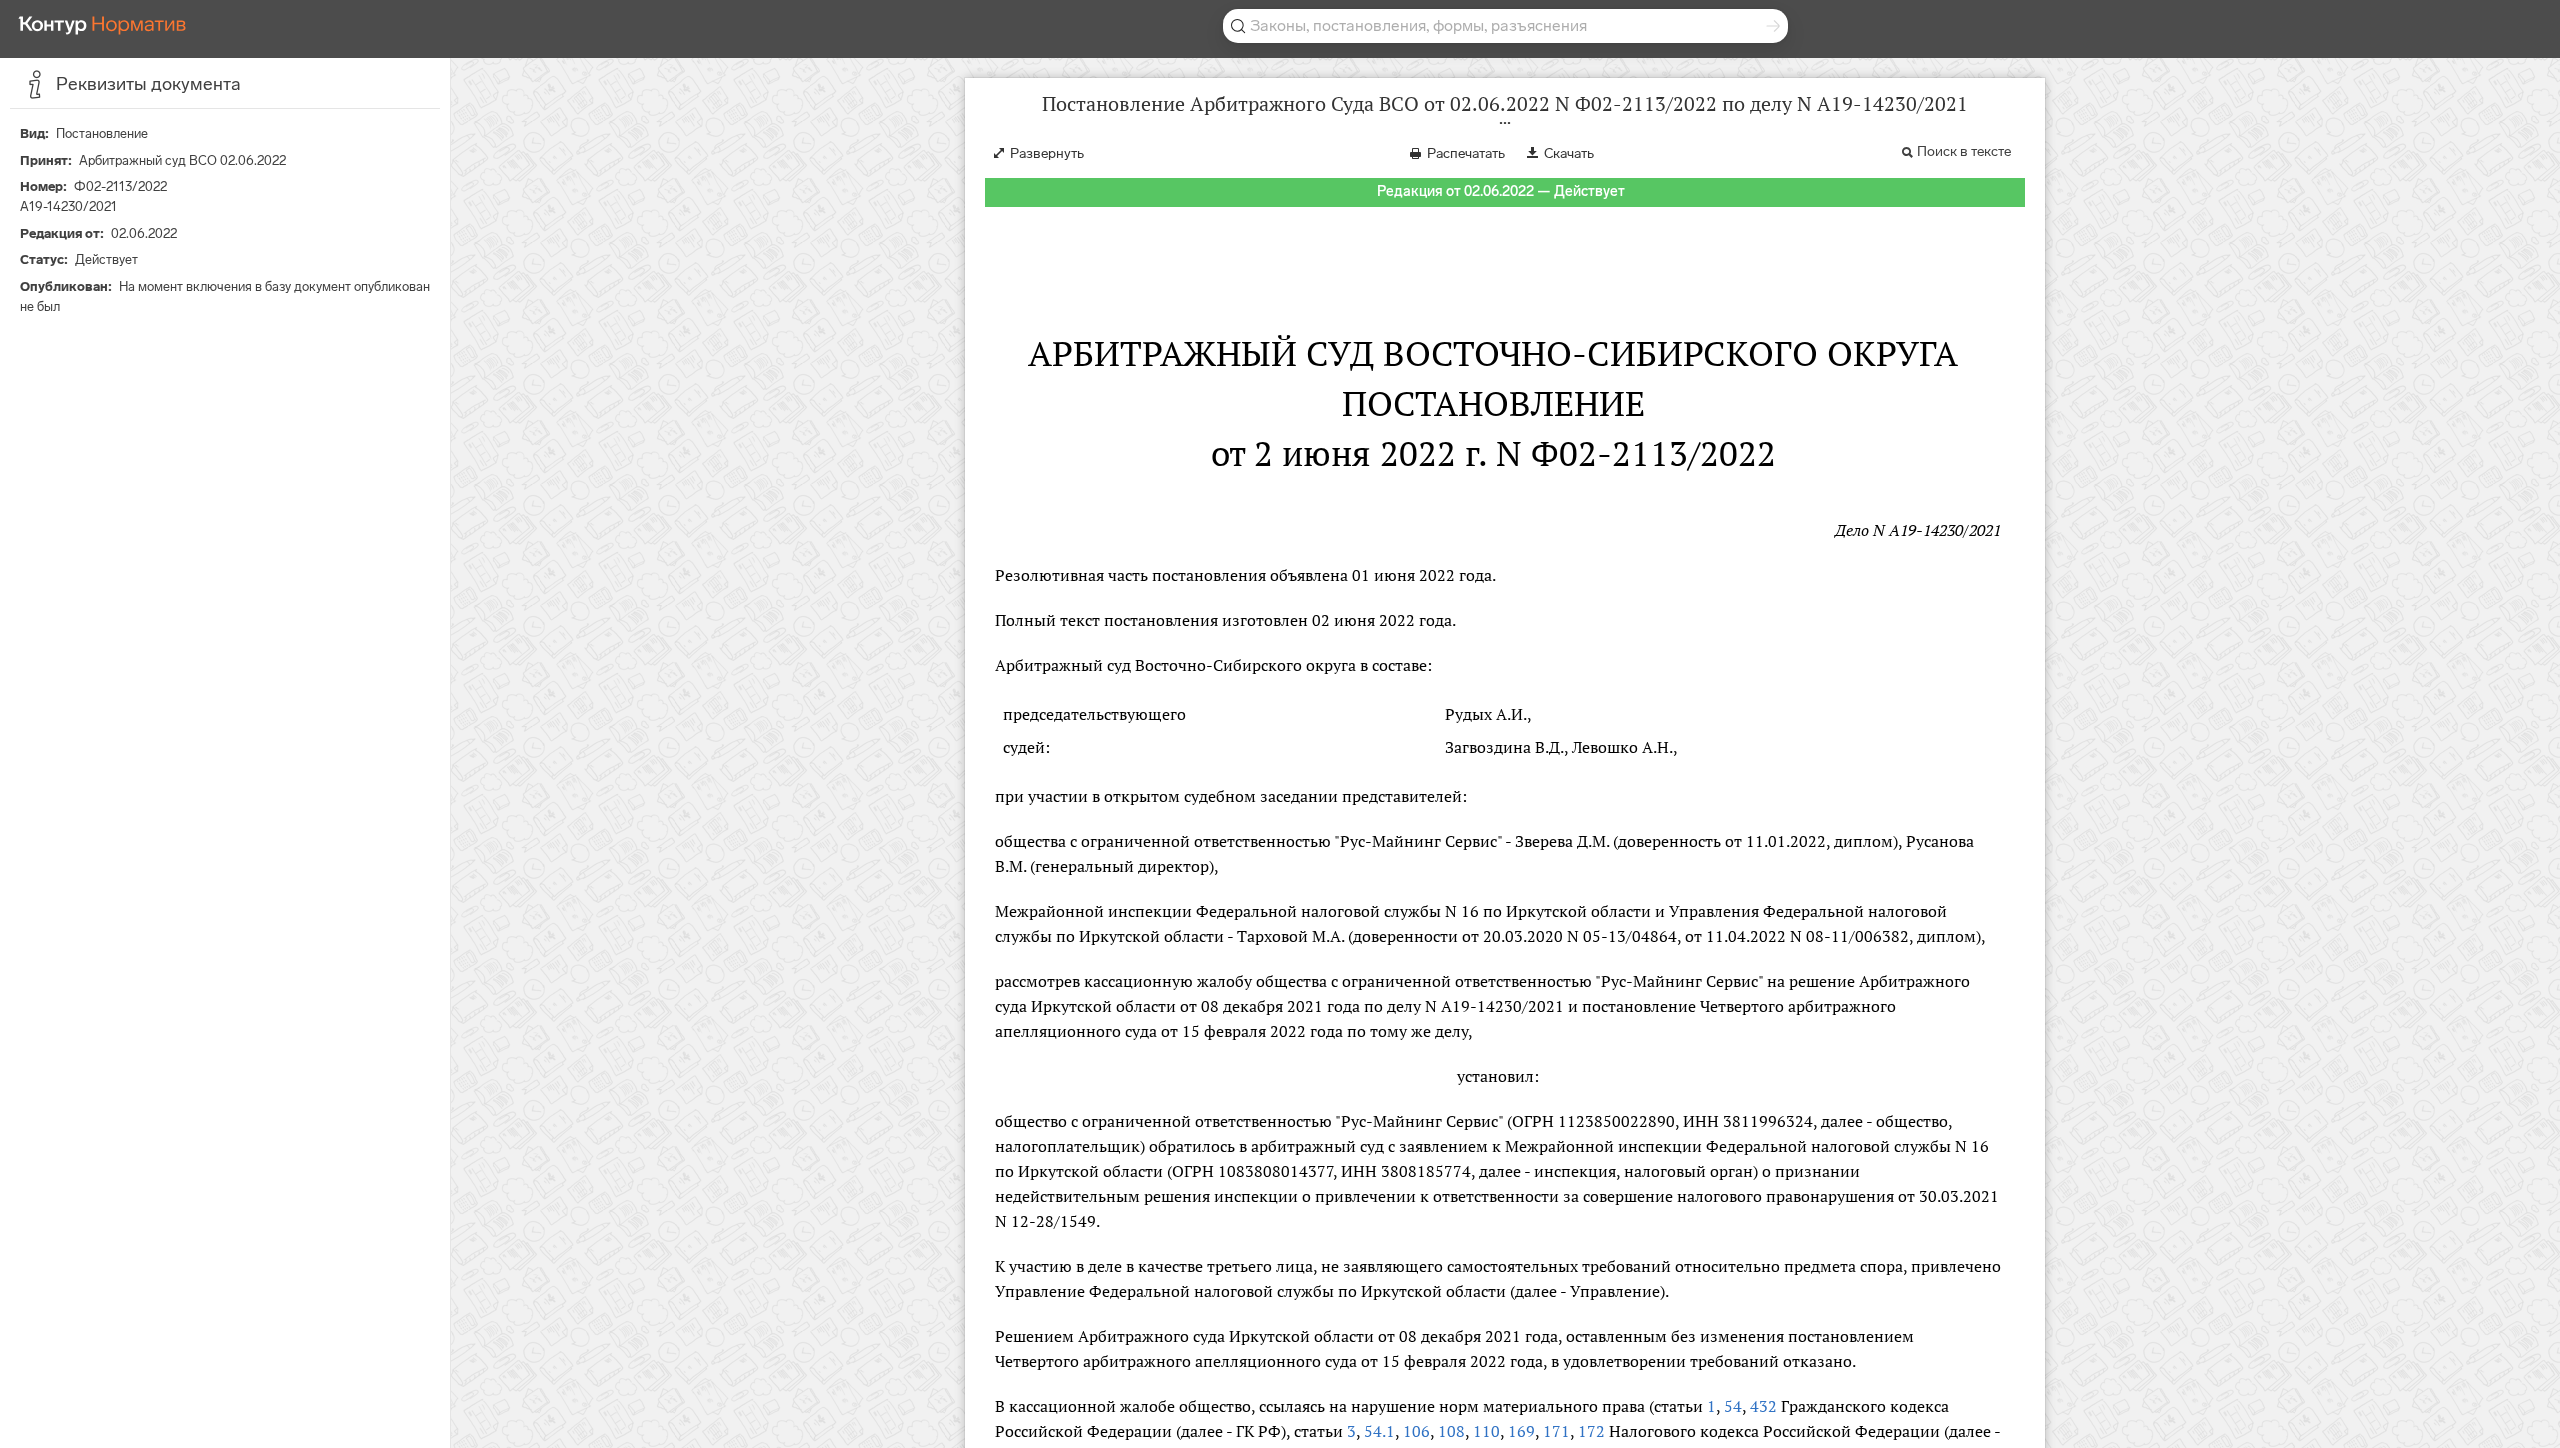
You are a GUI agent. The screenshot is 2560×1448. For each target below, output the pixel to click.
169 (1521, 1431)
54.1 (1379, 1431)
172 (1591, 1431)
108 (1451, 1431)
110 (1486, 1431)
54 (1733, 1406)
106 (1416, 1431)
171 (1556, 1431)
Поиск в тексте (1964, 151)
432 (1763, 1406)
